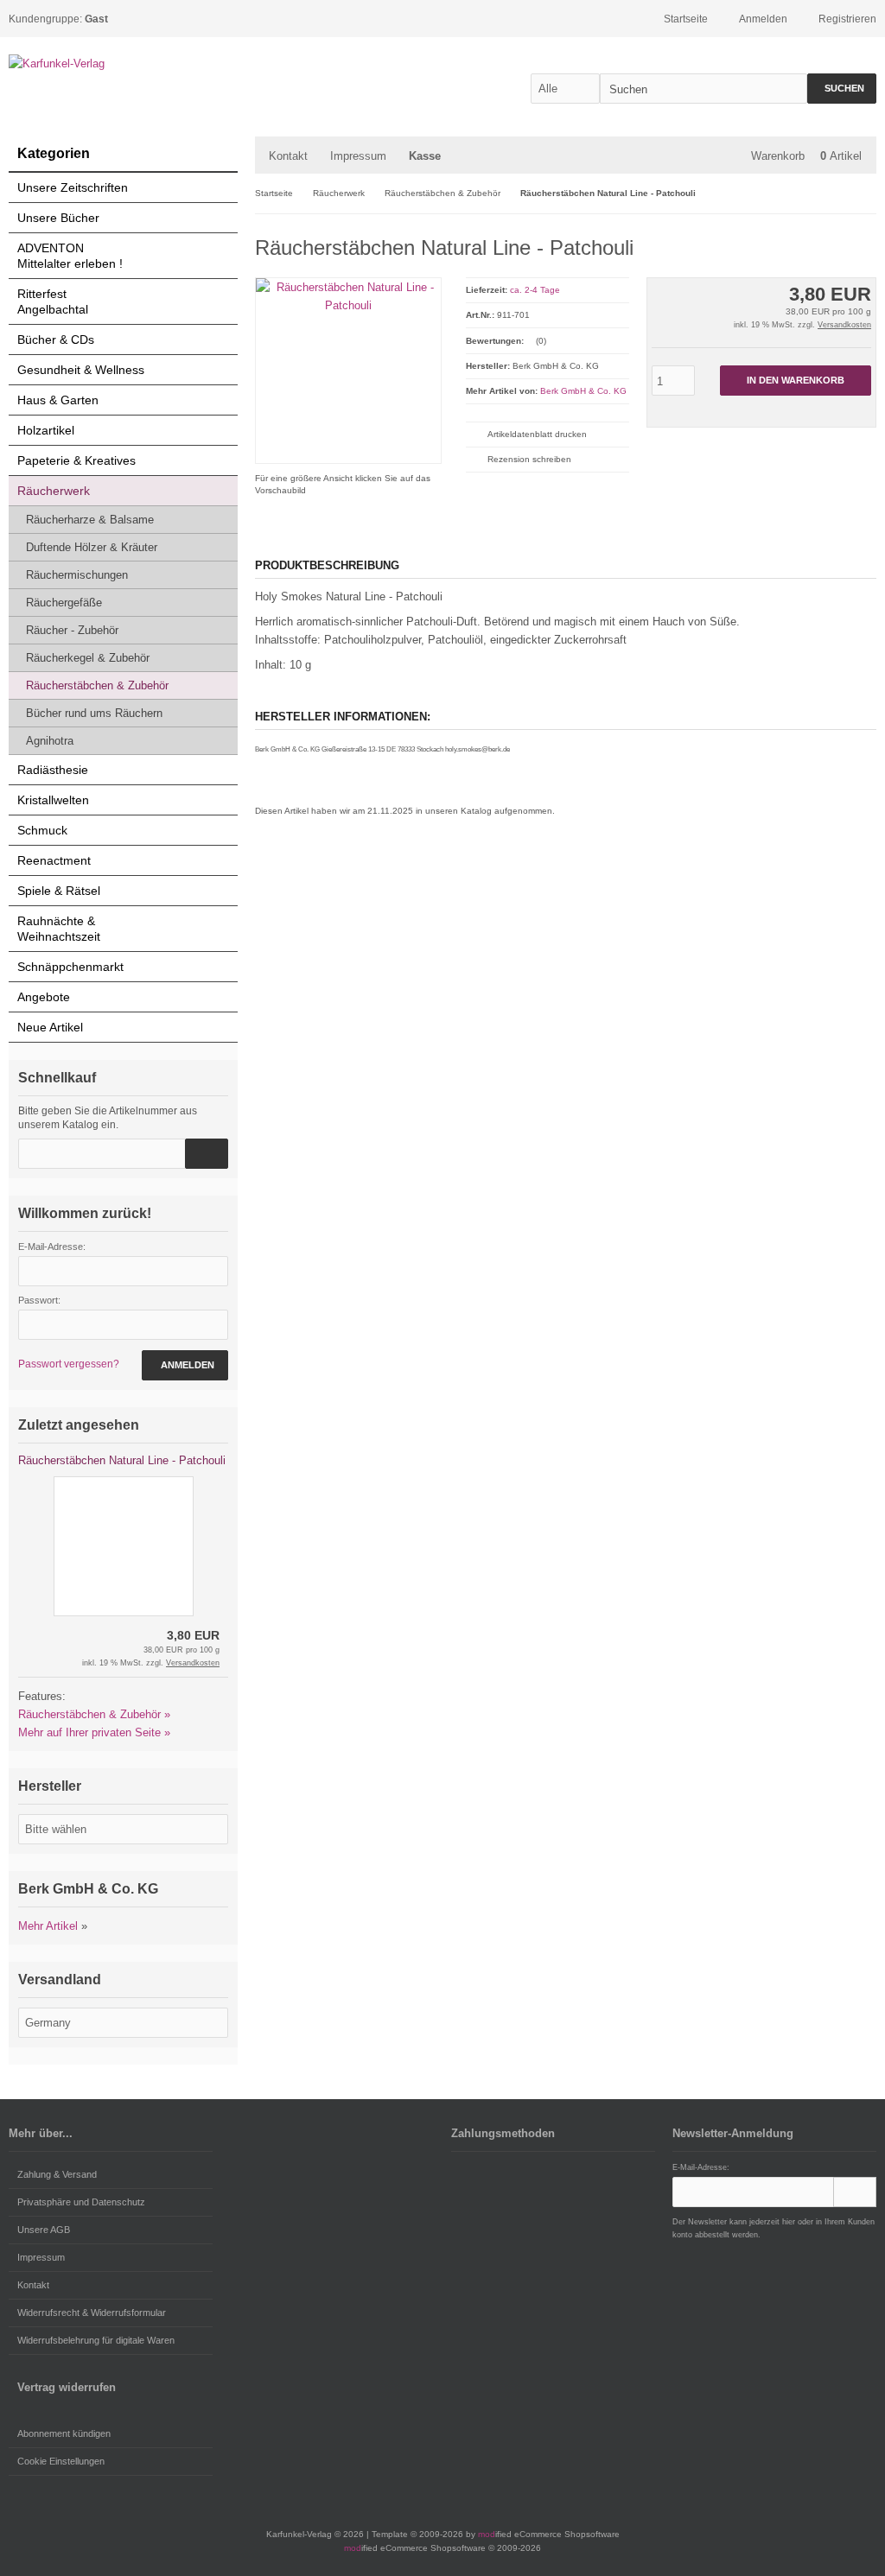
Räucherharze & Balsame (90, 520)
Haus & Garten (58, 400)
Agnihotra (50, 741)
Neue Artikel (50, 1027)
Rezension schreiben (529, 459)
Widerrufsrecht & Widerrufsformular (92, 2313)
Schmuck (42, 830)
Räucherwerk (54, 491)
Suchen (842, 89)
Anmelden (185, 1365)
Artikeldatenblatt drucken (537, 434)
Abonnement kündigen (64, 2433)
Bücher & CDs (56, 339)
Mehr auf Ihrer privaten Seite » (94, 1732)
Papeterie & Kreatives (76, 460)
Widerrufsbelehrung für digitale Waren (96, 2340)
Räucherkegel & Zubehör (88, 658)
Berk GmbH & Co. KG (583, 391)
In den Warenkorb (795, 381)
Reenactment (54, 860)
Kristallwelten (53, 800)
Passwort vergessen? (69, 1364)
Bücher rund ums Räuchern (94, 713)
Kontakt (288, 156)
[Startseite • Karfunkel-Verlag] (123, 63)
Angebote (44, 997)
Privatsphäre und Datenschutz (81, 2202)
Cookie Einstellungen (61, 2461)
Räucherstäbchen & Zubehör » (94, 1714)
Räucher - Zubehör (72, 630)
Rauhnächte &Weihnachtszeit (59, 929)
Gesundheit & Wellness (81, 370)
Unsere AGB (44, 2230)
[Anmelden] (855, 2192)
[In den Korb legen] (207, 1154)
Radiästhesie (53, 770)
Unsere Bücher (58, 218)
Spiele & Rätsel (59, 891)
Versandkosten (844, 325)
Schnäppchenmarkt (70, 967)
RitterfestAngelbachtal (53, 301)
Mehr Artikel (48, 1926)
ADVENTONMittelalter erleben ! (70, 256)
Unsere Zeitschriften (73, 187)
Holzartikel (46, 430)
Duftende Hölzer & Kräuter (92, 547)
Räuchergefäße (64, 603)
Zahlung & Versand (57, 2174)
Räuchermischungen (77, 575)
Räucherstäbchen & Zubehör (97, 685)
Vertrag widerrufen (67, 2387)
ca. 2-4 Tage (535, 290)
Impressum (358, 156)
